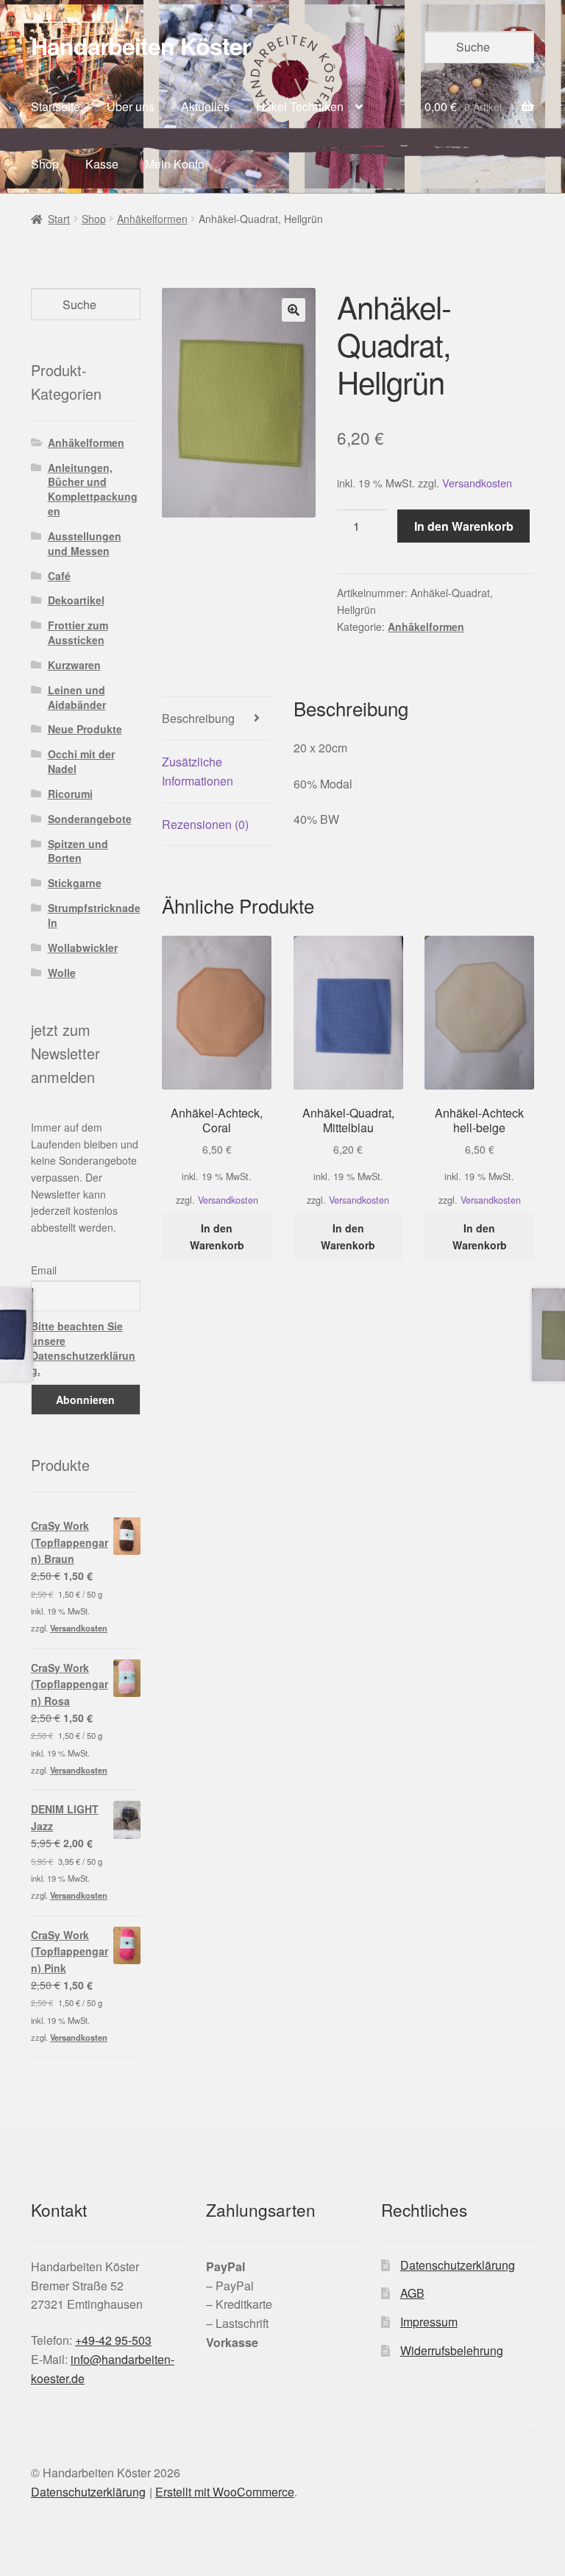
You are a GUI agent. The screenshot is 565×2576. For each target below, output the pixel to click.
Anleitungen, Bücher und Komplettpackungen (93, 489)
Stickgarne (75, 883)
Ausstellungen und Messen (85, 543)
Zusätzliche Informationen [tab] (198, 771)
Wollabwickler (83, 948)
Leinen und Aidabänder (77, 697)
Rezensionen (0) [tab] (205, 824)
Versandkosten (477, 483)
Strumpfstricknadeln (94, 915)
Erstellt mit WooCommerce (225, 2492)
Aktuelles (205, 106)
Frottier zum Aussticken (78, 632)
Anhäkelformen (152, 219)
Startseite (56, 106)
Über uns (131, 106)
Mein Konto (175, 164)
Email (44, 1270)
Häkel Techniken (300, 106)
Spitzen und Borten (78, 851)
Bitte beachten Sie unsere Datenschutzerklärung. (83, 1348)
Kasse (102, 164)
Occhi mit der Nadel (81, 761)
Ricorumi (70, 794)
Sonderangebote (90, 819)
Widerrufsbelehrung (452, 2350)
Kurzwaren (74, 665)
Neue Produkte (85, 729)
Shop (45, 164)
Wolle (62, 973)
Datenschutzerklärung (458, 2265)
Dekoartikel (76, 600)
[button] (294, 310)
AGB (412, 2293)
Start (59, 219)
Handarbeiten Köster (141, 46)
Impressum (429, 2322)
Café (59, 576)
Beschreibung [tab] (198, 718)
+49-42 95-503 (113, 2340)
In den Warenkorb (464, 526)
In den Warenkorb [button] (217, 1236)
